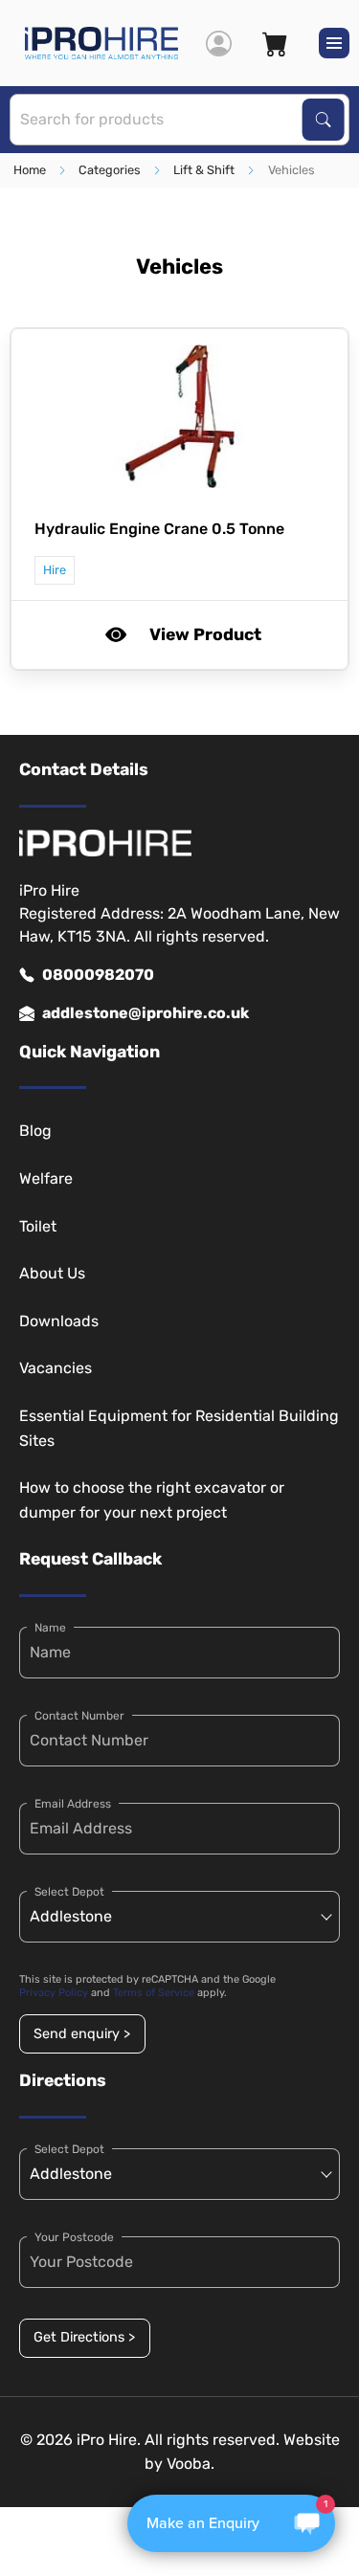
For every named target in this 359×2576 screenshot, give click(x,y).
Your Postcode (74, 2237)
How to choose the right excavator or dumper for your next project (152, 1500)
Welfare (46, 1178)
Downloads (59, 1321)
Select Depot (69, 1892)
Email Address (73, 1804)
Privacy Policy (54, 1993)
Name (50, 1628)
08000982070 (98, 975)
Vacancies (56, 1368)
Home (30, 170)
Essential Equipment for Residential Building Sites (179, 1428)
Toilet (38, 1226)
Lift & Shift (204, 170)
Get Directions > (84, 2337)
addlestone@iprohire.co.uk (146, 1013)
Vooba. (191, 2464)
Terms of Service (154, 1993)
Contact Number (79, 1716)
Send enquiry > (82, 2034)
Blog (35, 1131)
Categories (110, 170)
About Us (52, 1273)
